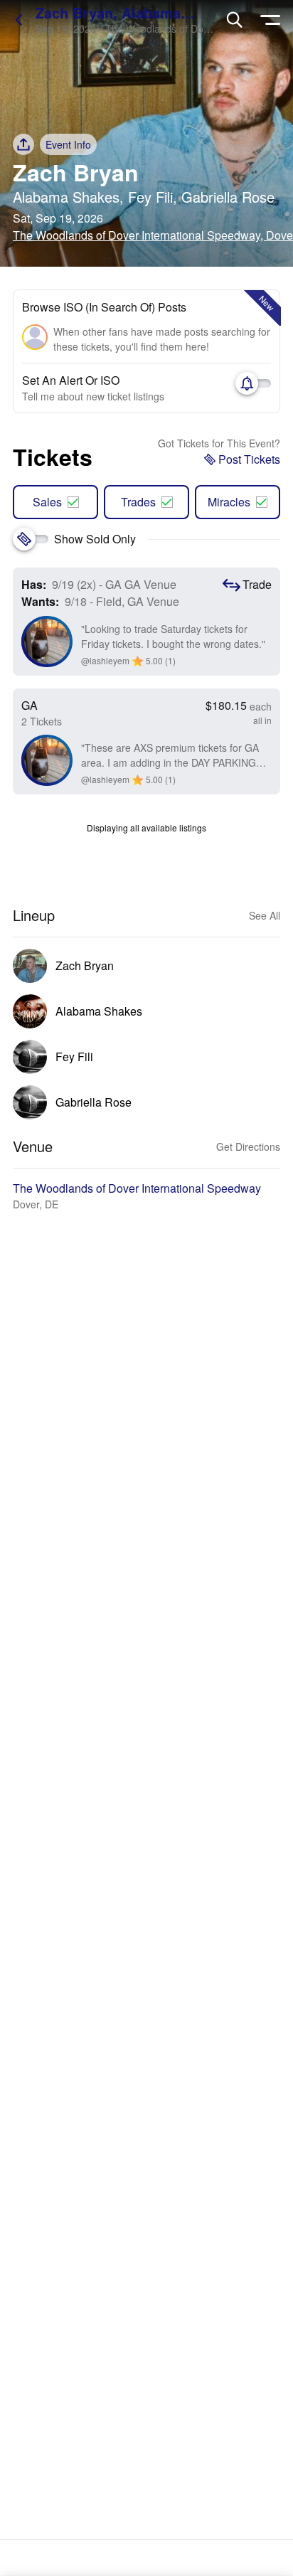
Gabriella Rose (228, 197)
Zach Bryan (76, 172)
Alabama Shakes (66, 197)
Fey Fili (150, 197)
